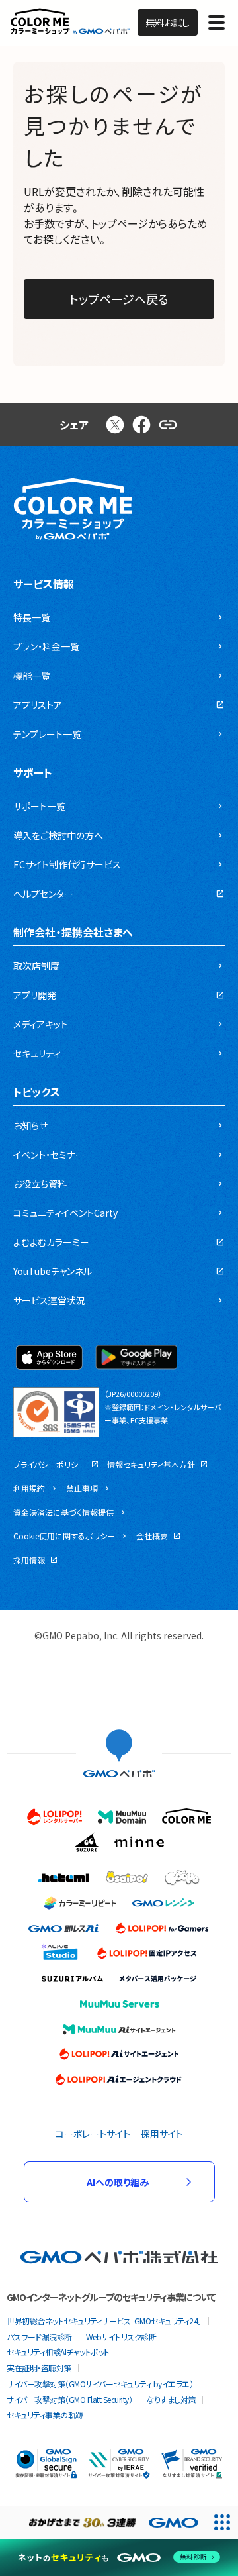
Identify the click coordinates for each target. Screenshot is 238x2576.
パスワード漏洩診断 (39, 2337)
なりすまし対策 (171, 2399)
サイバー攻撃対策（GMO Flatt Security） (69, 2399)
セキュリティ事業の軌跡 (45, 2415)
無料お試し (168, 23)
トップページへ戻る (119, 299)
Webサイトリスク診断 (121, 2337)
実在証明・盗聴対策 (39, 2368)
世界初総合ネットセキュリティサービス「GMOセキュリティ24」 (104, 2321)
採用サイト (162, 2134)
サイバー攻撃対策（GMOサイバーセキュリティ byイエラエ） (100, 2384)
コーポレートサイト (93, 2134)
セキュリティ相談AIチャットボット (58, 2352)
